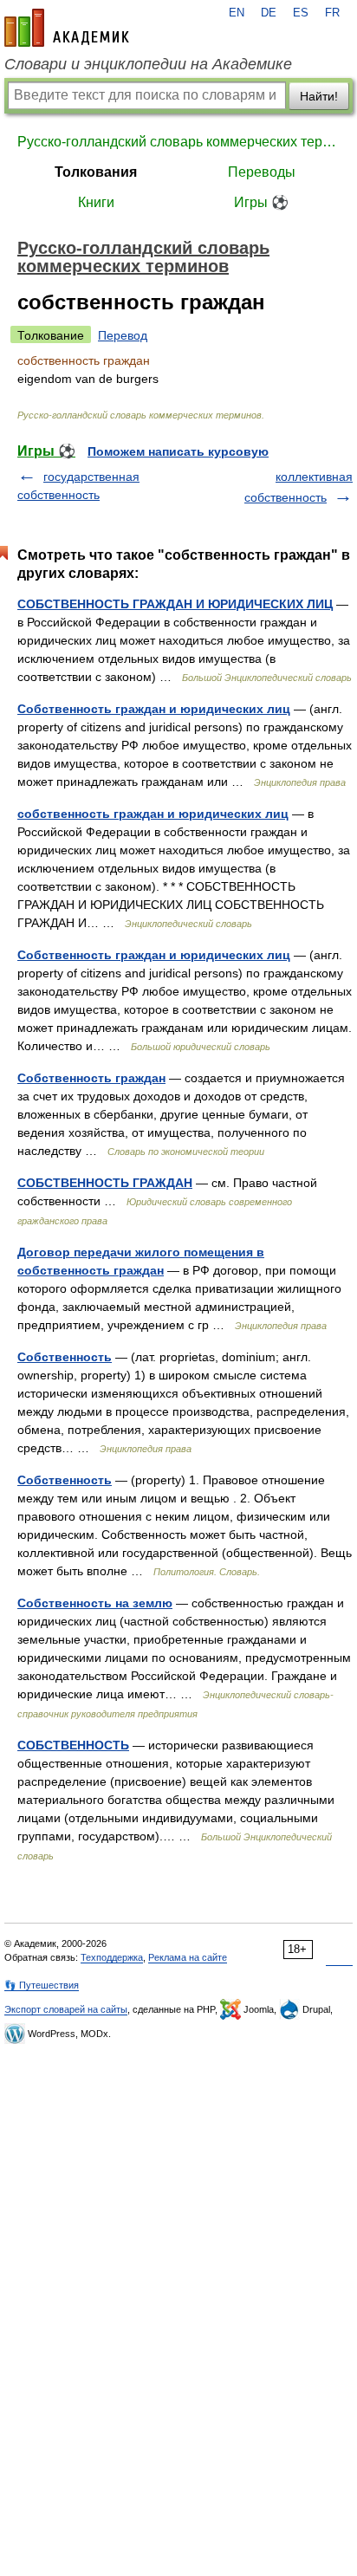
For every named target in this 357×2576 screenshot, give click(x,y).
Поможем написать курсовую (178, 451)
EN (237, 13)
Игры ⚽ (261, 202)
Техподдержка (112, 1957)
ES (301, 13)
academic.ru (67, 28)
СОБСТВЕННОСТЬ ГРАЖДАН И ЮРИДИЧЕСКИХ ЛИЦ (175, 604)
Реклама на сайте (188, 1957)
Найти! (319, 96)
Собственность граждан (91, 1078)
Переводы (262, 172)
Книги (96, 202)
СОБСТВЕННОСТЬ (73, 1745)
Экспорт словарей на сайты (66, 2009)
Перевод (123, 335)
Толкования (96, 172)
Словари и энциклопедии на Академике (148, 64)
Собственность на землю (95, 1603)
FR (332, 13)
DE (269, 13)
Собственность (65, 1357)
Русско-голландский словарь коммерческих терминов (178, 142)
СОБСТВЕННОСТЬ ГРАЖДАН (105, 1183)
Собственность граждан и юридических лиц (154, 709)
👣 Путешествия (42, 1985)
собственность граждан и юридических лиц (153, 814)
